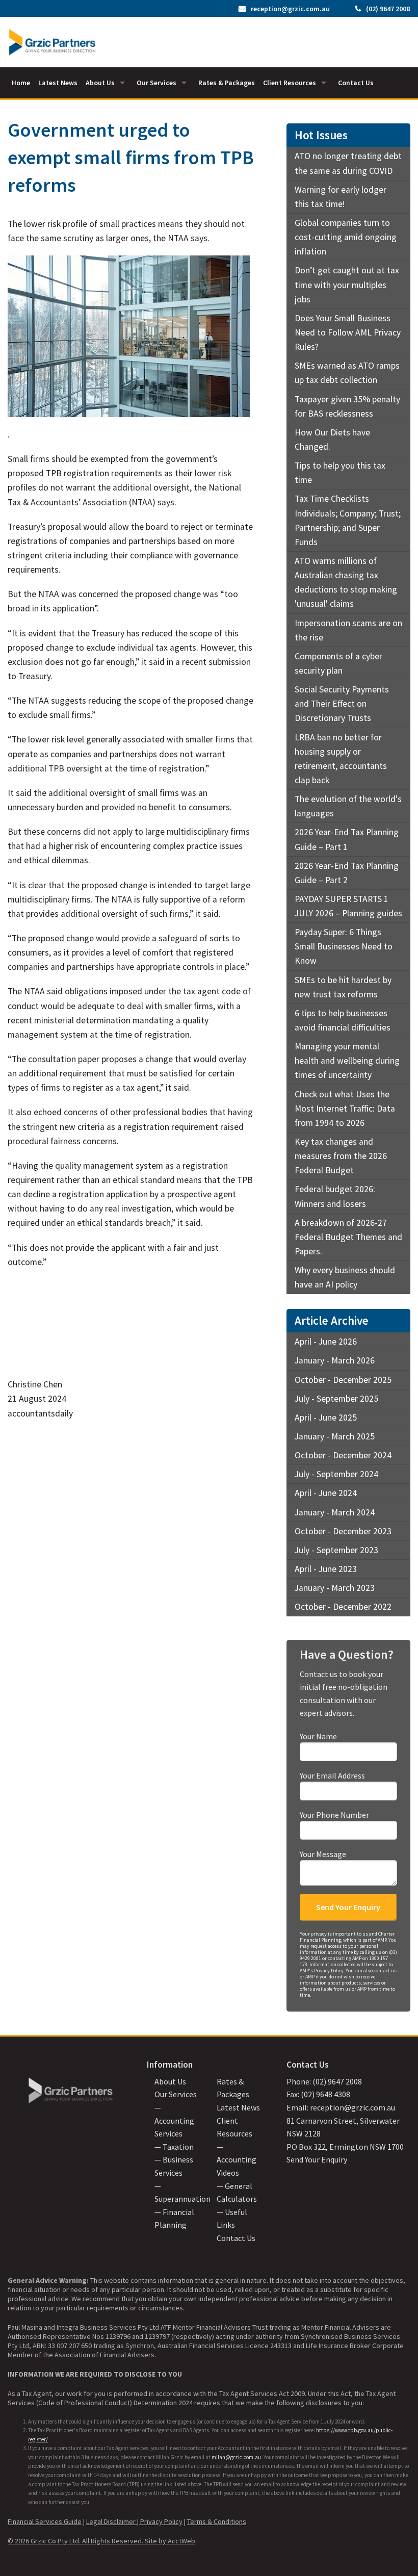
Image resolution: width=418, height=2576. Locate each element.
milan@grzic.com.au (236, 2457)
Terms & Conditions (217, 2521)
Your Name (318, 1736)
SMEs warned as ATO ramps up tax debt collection (347, 373)
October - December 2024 (343, 1455)
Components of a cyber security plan (338, 663)
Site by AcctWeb (170, 2541)
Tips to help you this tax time (340, 473)
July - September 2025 (336, 1399)
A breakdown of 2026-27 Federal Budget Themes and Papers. (348, 1237)
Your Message (323, 1854)
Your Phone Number (334, 1815)
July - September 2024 (336, 1474)
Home (21, 83)
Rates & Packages (227, 83)
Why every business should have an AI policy (345, 1277)
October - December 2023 (343, 1531)
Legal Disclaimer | (113, 2521)
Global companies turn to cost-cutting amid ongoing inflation (346, 237)
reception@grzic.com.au (290, 9)
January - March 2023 (335, 1588)
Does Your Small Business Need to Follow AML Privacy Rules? (348, 332)
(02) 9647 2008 (388, 9)
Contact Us (356, 83)
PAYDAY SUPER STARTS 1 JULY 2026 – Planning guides (348, 906)
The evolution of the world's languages (348, 806)
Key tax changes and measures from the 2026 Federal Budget (341, 1156)
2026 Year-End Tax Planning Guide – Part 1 (347, 839)
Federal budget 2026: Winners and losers (335, 1196)
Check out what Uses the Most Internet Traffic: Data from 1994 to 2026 (345, 1109)
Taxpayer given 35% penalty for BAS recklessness (347, 406)
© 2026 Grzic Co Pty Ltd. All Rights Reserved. (76, 2541)
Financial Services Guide (45, 2521)
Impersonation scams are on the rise (348, 630)
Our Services (156, 83)
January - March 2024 (335, 1512)
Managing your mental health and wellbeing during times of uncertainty (347, 1061)
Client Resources (290, 83)
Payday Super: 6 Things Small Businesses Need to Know (344, 946)
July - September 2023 (336, 1550)
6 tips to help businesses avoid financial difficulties (343, 1020)
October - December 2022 (343, 1607)
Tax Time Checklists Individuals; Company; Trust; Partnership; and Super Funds (348, 520)
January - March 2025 (335, 1436)
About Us (100, 83)
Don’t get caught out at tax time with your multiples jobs (347, 285)
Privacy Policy (161, 2521)
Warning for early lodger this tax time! (341, 197)
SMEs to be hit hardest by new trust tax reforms (343, 987)
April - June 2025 (326, 1418)
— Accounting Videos (237, 2160)
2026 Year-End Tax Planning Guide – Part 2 (347, 873)
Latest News (58, 83)
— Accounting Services (174, 2120)
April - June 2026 (326, 1342)
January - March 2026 (335, 1360)
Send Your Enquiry (317, 2159)
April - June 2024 (326, 1493)
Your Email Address (332, 1775)
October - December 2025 (343, 1380)
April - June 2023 (326, 1569)
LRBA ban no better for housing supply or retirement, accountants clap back (341, 759)
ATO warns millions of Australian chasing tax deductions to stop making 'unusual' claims (346, 582)
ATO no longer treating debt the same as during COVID (348, 163)
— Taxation (174, 2147)
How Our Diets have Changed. (332, 440)
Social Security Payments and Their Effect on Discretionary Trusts (342, 704)
